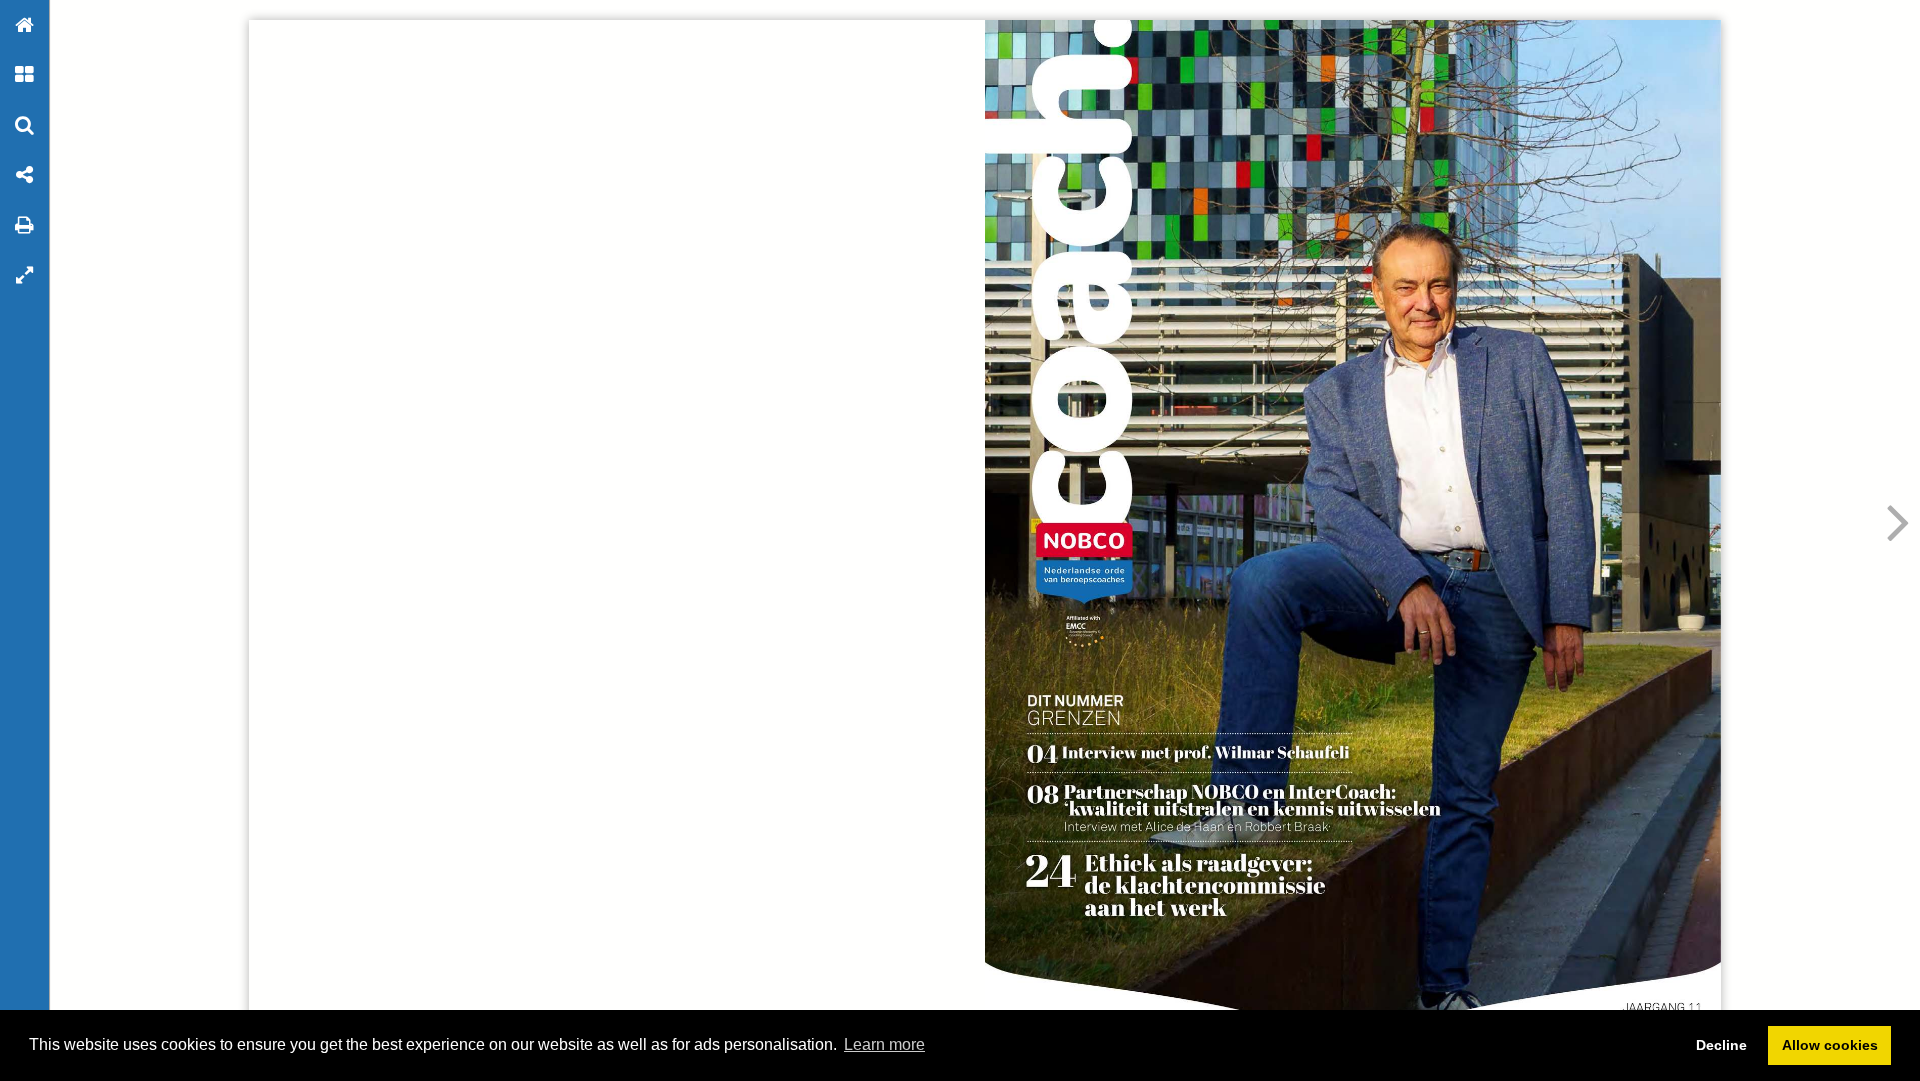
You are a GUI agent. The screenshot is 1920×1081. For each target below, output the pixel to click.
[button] (25, 25)
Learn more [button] (884, 1044)
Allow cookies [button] (1830, 1045)
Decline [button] (1721, 1045)
